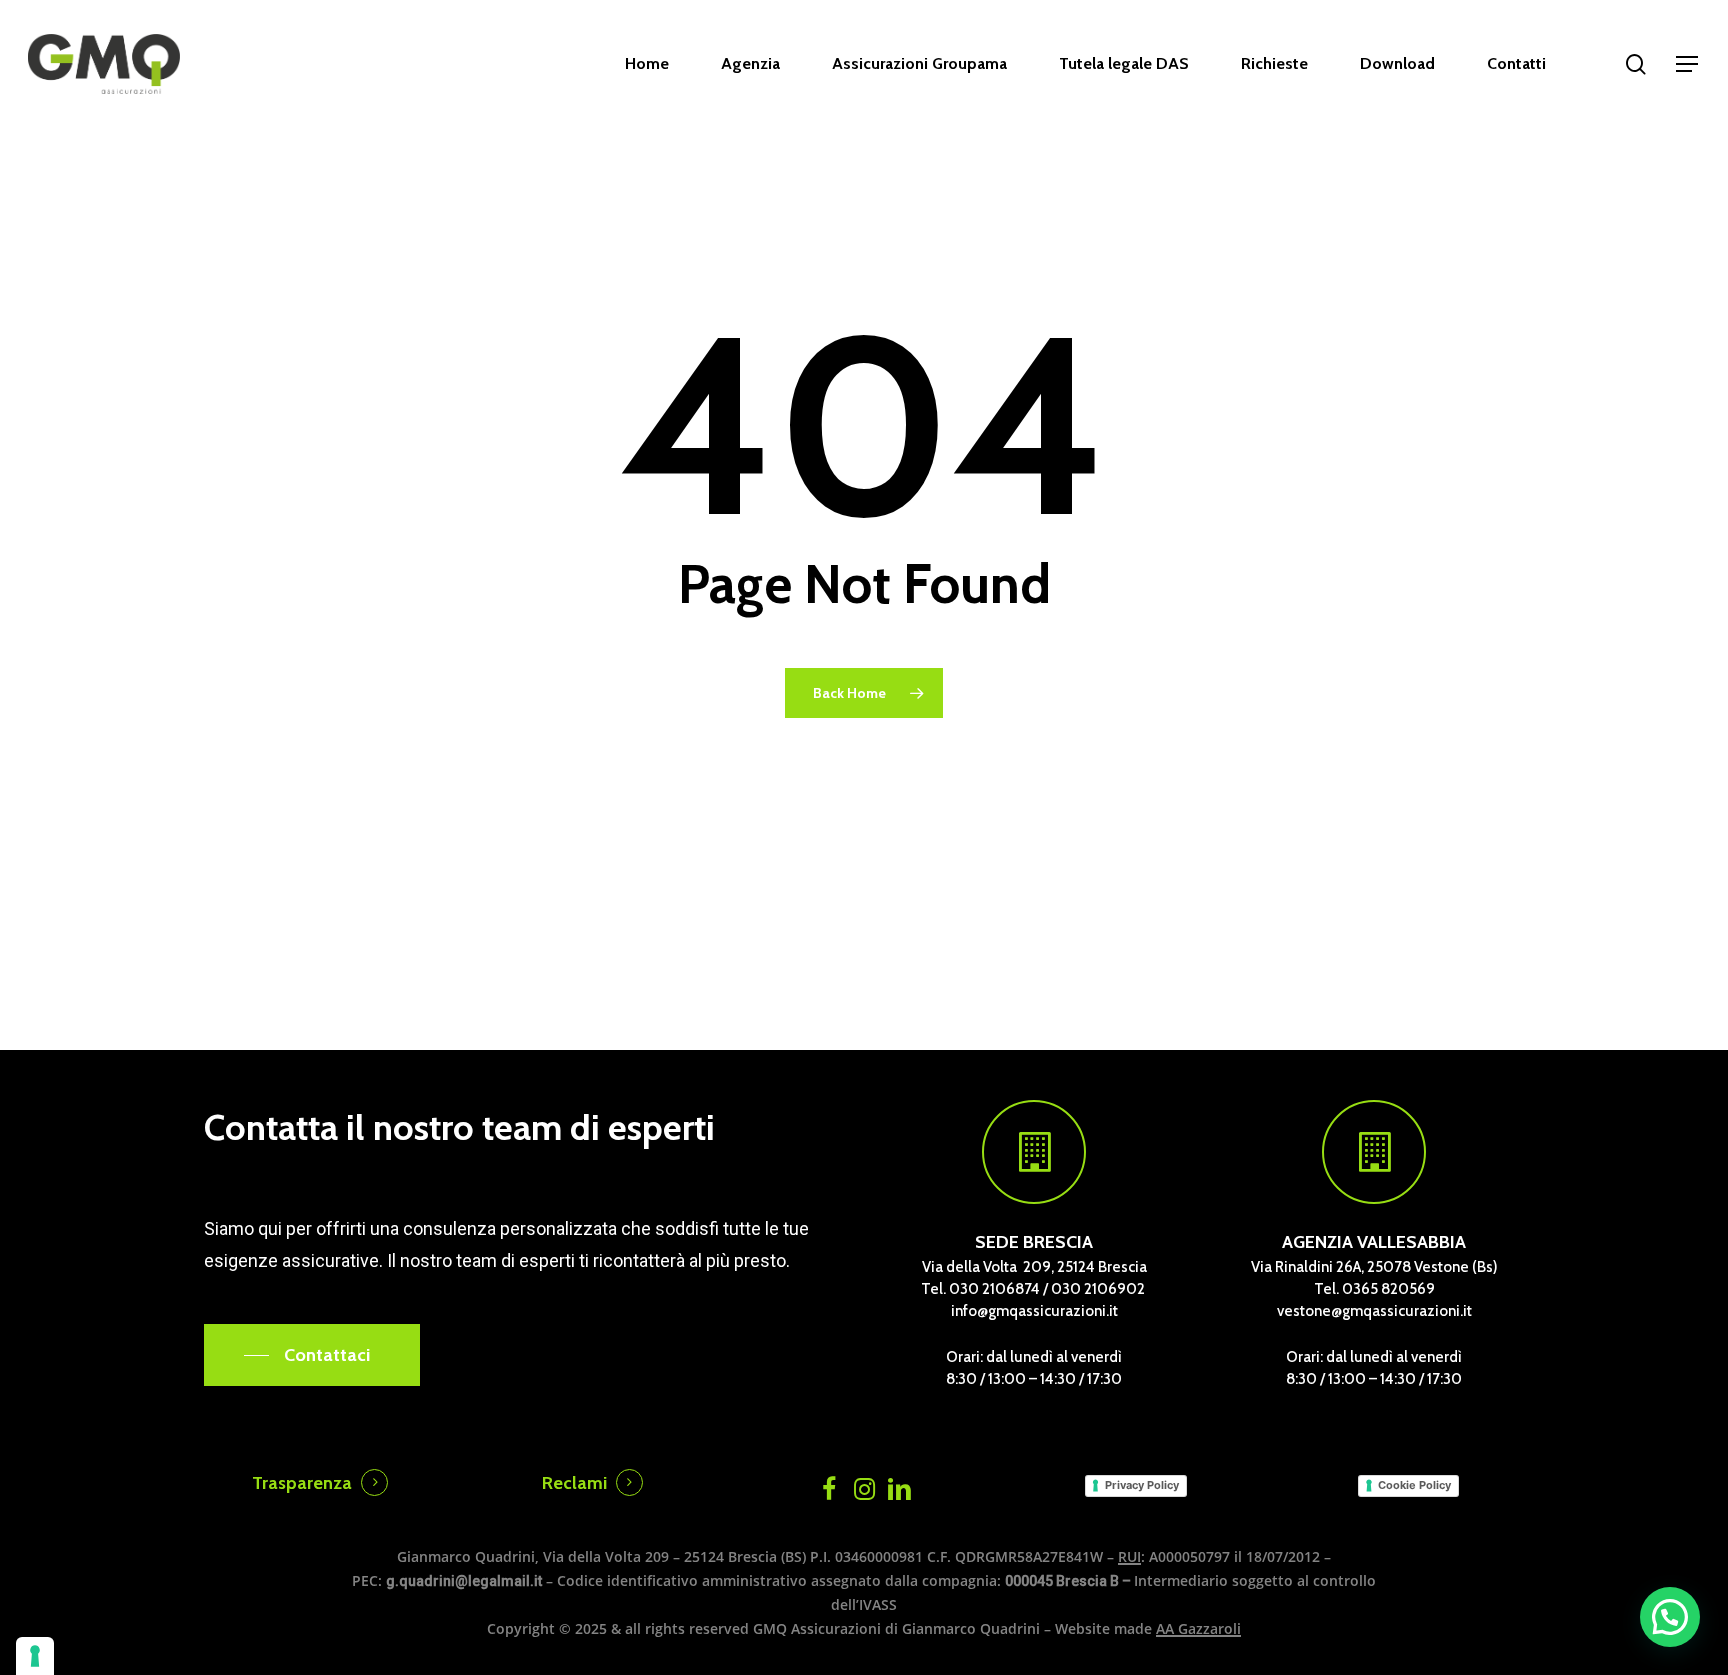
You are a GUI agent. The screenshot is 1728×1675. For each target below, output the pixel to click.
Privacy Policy (1142, 1485)
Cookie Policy (1414, 1485)
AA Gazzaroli (1198, 1628)
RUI (1129, 1556)
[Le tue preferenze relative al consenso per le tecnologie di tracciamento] (35, 1656)
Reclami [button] (574, 1483)
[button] (1688, 64)
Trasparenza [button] (302, 1483)
